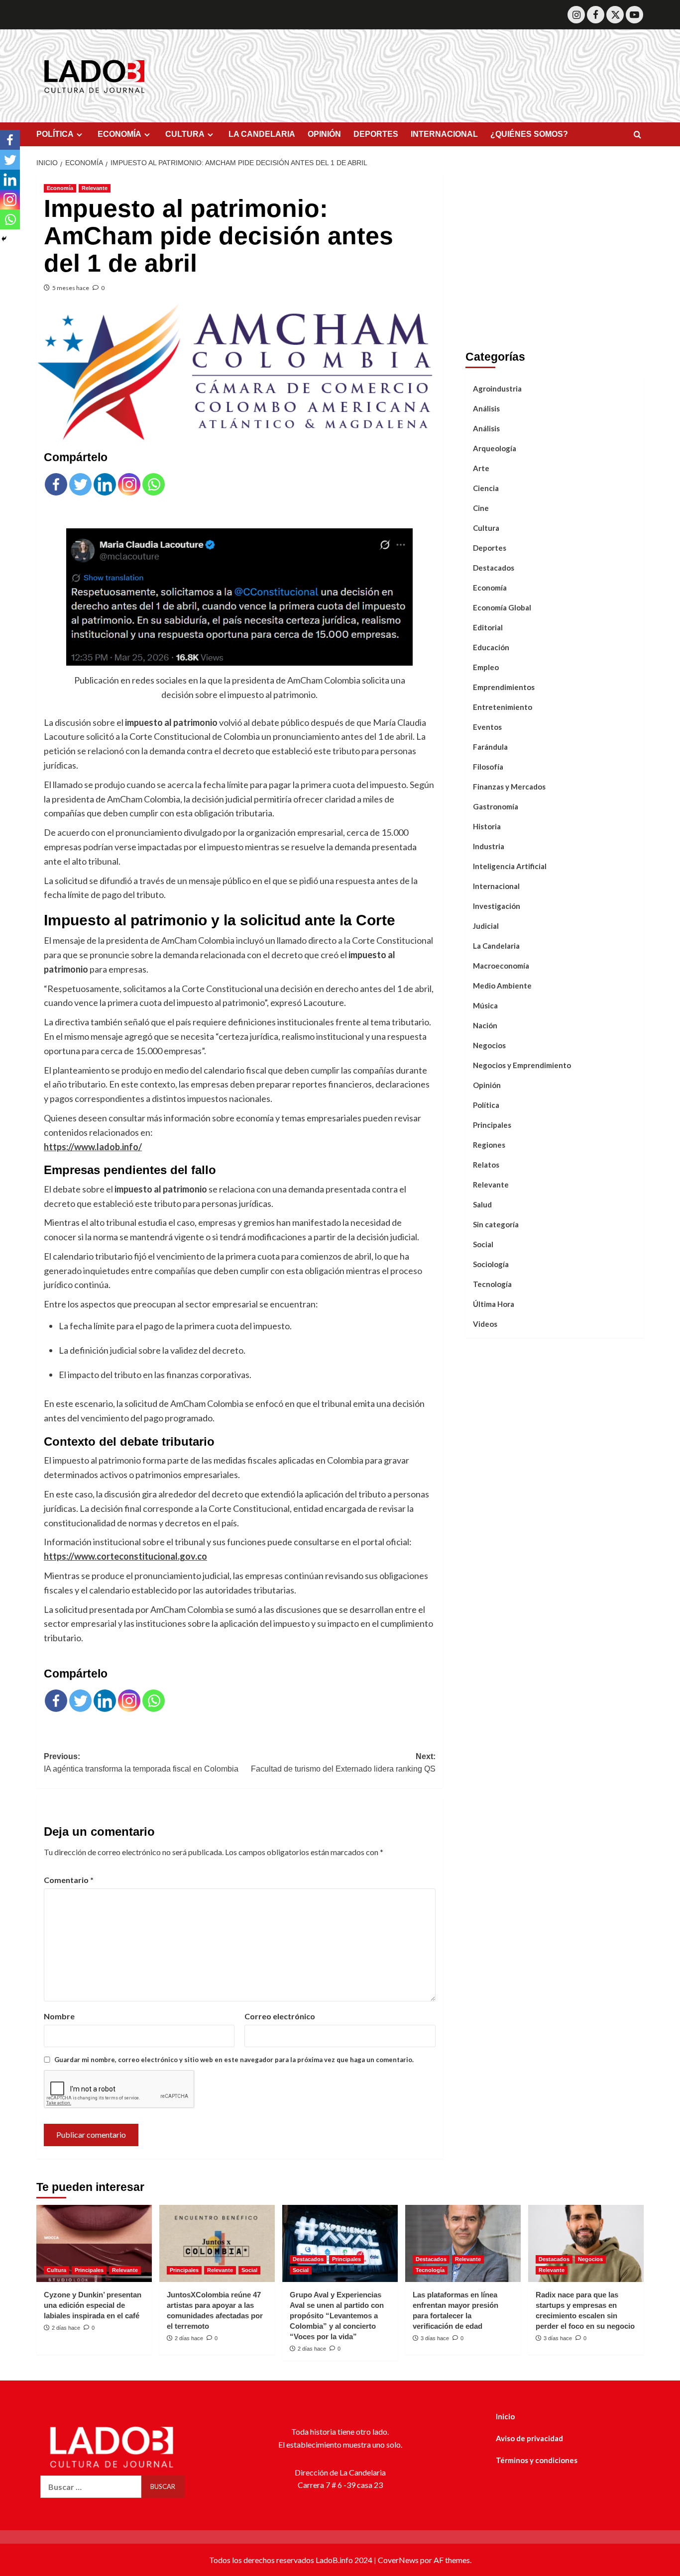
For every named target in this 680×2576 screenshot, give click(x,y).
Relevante (95, 188)
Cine (481, 508)
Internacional (496, 886)
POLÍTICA (55, 134)
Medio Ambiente (502, 986)
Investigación (497, 906)
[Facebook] (596, 15)
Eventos (487, 727)
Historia (487, 826)
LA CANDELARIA (262, 134)
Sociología (491, 1264)
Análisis (486, 408)
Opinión (487, 1085)
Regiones (489, 1145)
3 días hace (435, 2338)
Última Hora (494, 1304)
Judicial (486, 926)
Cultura (486, 528)
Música (485, 1005)
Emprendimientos (504, 687)
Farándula (490, 747)
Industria (489, 846)
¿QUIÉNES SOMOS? (529, 134)
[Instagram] (576, 15)
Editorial (488, 627)
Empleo (486, 667)
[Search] (637, 135)
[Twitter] (615, 15)
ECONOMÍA (119, 134)
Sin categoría (496, 1224)
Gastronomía (496, 806)
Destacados (494, 568)
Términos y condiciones (537, 2460)
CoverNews (398, 2560)
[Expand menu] (79, 135)
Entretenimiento (503, 707)
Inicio (505, 2416)
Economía (60, 188)
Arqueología (495, 448)
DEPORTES (376, 134)
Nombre (59, 2016)
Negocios (489, 1045)
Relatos (486, 1165)
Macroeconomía (501, 966)
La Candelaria (496, 946)
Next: (343, 1763)
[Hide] (4, 239)
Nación (485, 1025)
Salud (482, 1204)
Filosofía (488, 767)
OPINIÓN (324, 134)
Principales (492, 1125)
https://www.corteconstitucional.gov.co (125, 1556)
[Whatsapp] (154, 484)
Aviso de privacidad (529, 2438)
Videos (485, 1324)
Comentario (69, 1880)
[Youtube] (634, 15)
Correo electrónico (280, 2016)
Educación (491, 647)
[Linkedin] (105, 484)
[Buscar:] (91, 2487)
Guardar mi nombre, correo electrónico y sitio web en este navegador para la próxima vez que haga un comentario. (234, 2060)
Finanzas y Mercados (509, 787)
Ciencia (486, 488)
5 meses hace (71, 288)
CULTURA (185, 134)
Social (483, 1244)
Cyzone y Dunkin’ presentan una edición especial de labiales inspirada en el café (93, 2305)
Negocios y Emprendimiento (522, 1065)
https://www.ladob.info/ (93, 1147)
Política (486, 1105)
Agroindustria (497, 389)
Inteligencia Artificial (510, 866)
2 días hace (66, 2328)
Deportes (490, 548)
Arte (481, 468)
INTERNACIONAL (444, 134)
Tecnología (492, 1284)
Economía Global (502, 607)
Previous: (141, 1763)
